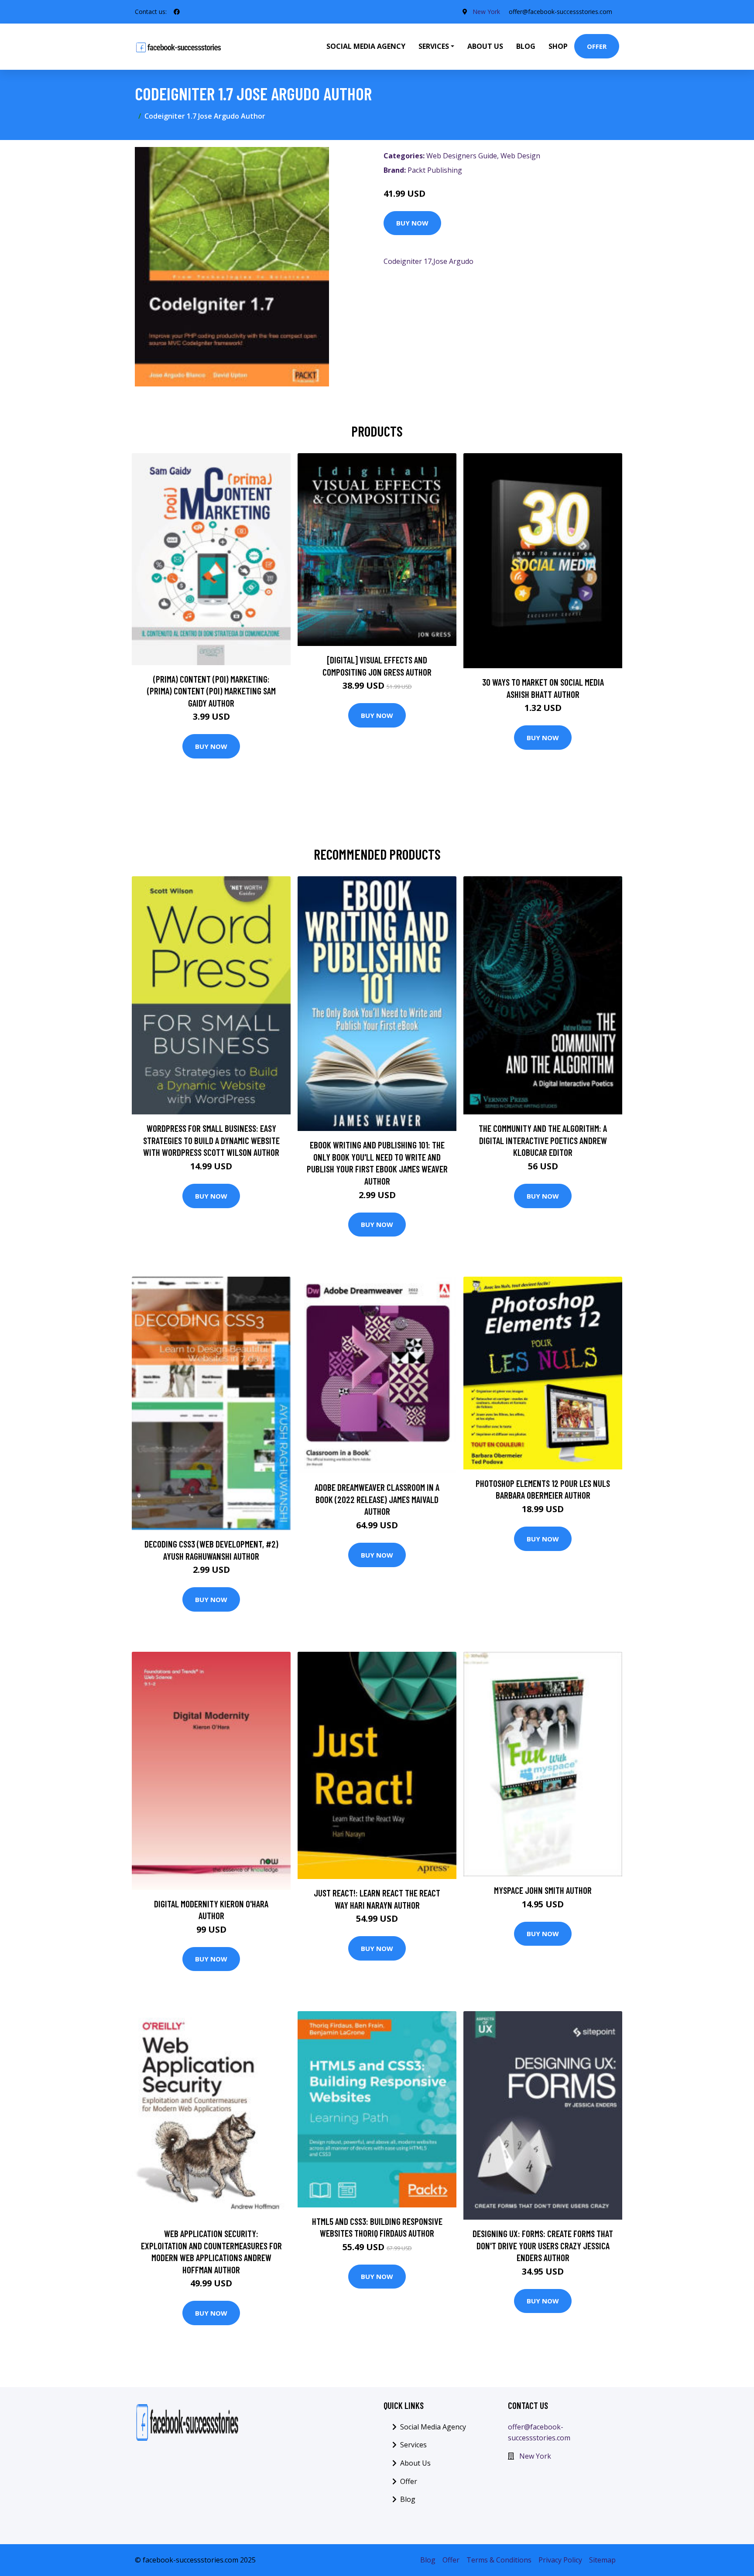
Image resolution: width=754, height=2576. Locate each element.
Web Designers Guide (462, 156)
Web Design (520, 156)
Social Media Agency (366, 46)
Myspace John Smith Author (543, 1890)
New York (486, 12)
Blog (526, 46)
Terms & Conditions (499, 2560)
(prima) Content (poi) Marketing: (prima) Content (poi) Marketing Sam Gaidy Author (211, 691)
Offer (597, 46)
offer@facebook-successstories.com (560, 12)
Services (413, 2445)
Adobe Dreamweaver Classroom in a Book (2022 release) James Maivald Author (377, 1499)
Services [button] (434, 46)
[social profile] (177, 12)
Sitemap (602, 2560)
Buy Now (412, 223)
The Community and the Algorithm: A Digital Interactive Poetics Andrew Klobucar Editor (543, 1140)
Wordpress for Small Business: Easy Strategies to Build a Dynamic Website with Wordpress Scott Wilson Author (211, 1140)
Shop (558, 46)
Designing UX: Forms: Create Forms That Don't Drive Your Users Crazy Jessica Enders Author (543, 2245)
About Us (485, 46)
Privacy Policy (560, 2560)
